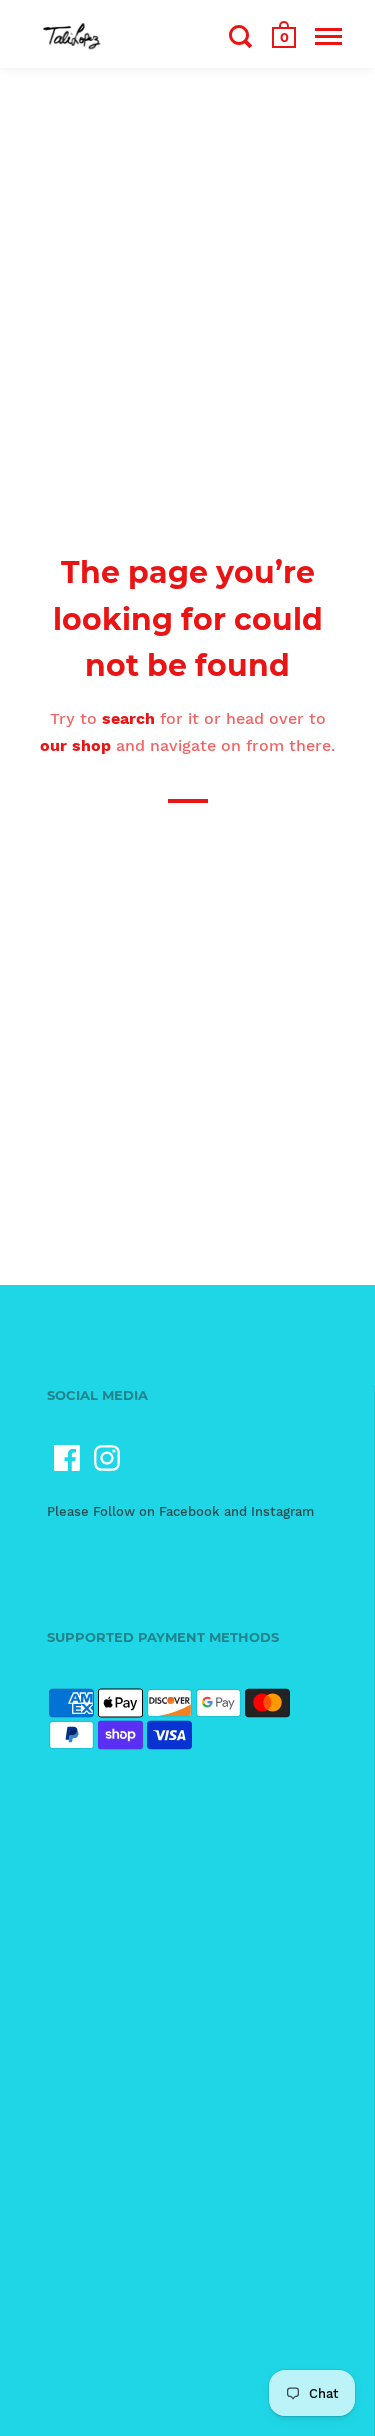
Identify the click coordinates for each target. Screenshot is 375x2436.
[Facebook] (67, 1458)
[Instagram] (107, 1458)
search (128, 718)
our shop (75, 745)
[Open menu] (328, 36)
